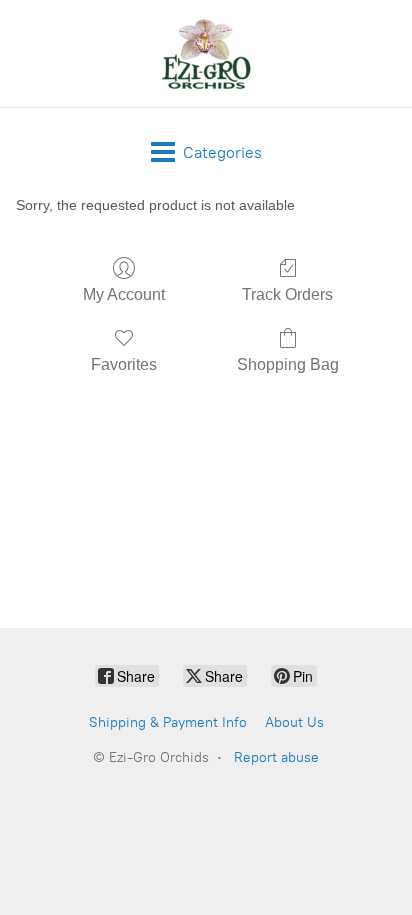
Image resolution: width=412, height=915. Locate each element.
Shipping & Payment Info (168, 722)
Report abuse (276, 757)
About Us (294, 722)
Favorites (124, 364)
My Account (124, 294)
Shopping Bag (288, 364)
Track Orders (287, 294)
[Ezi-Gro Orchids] (206, 53)
